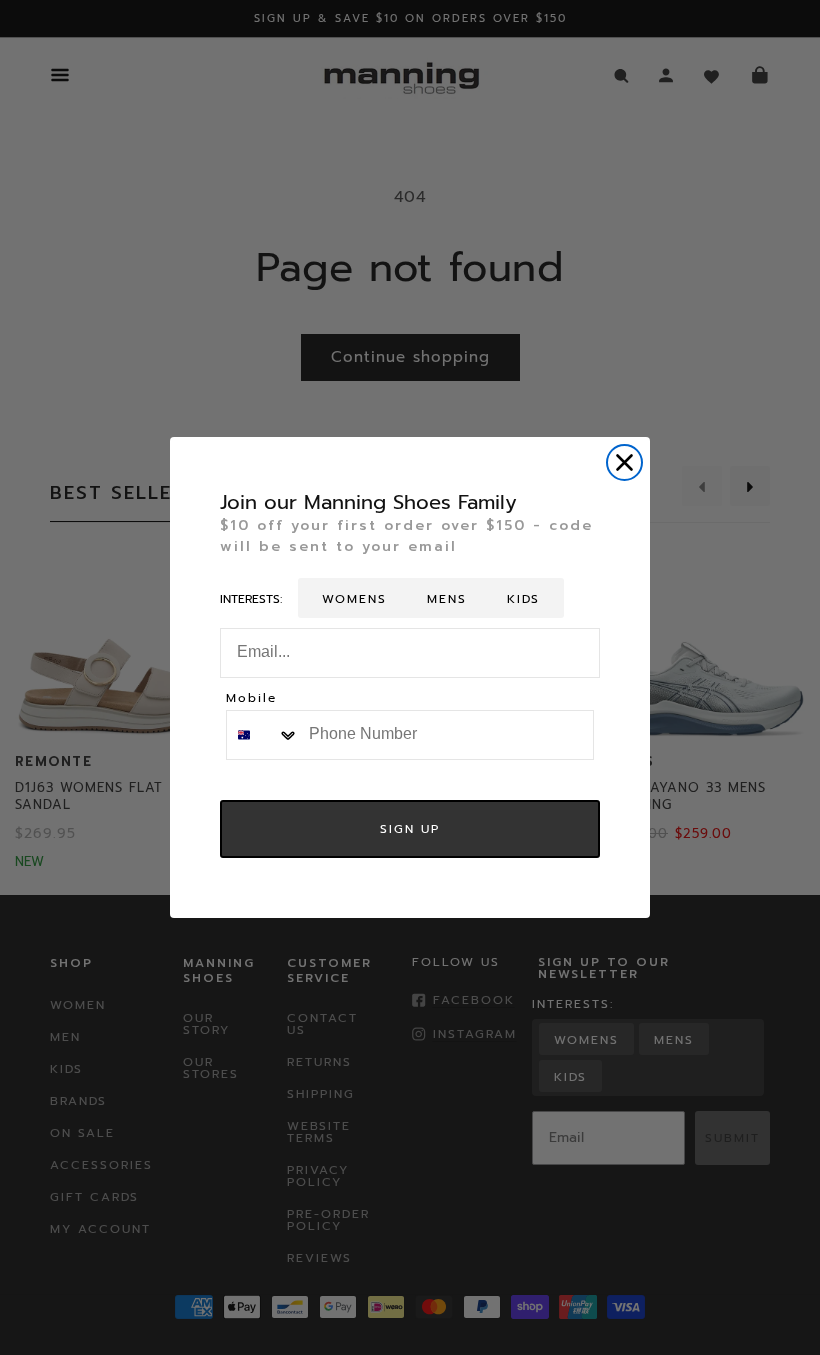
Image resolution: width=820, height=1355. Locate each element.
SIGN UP (410, 829)
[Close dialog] (624, 462)
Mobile (251, 699)
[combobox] (263, 735)
